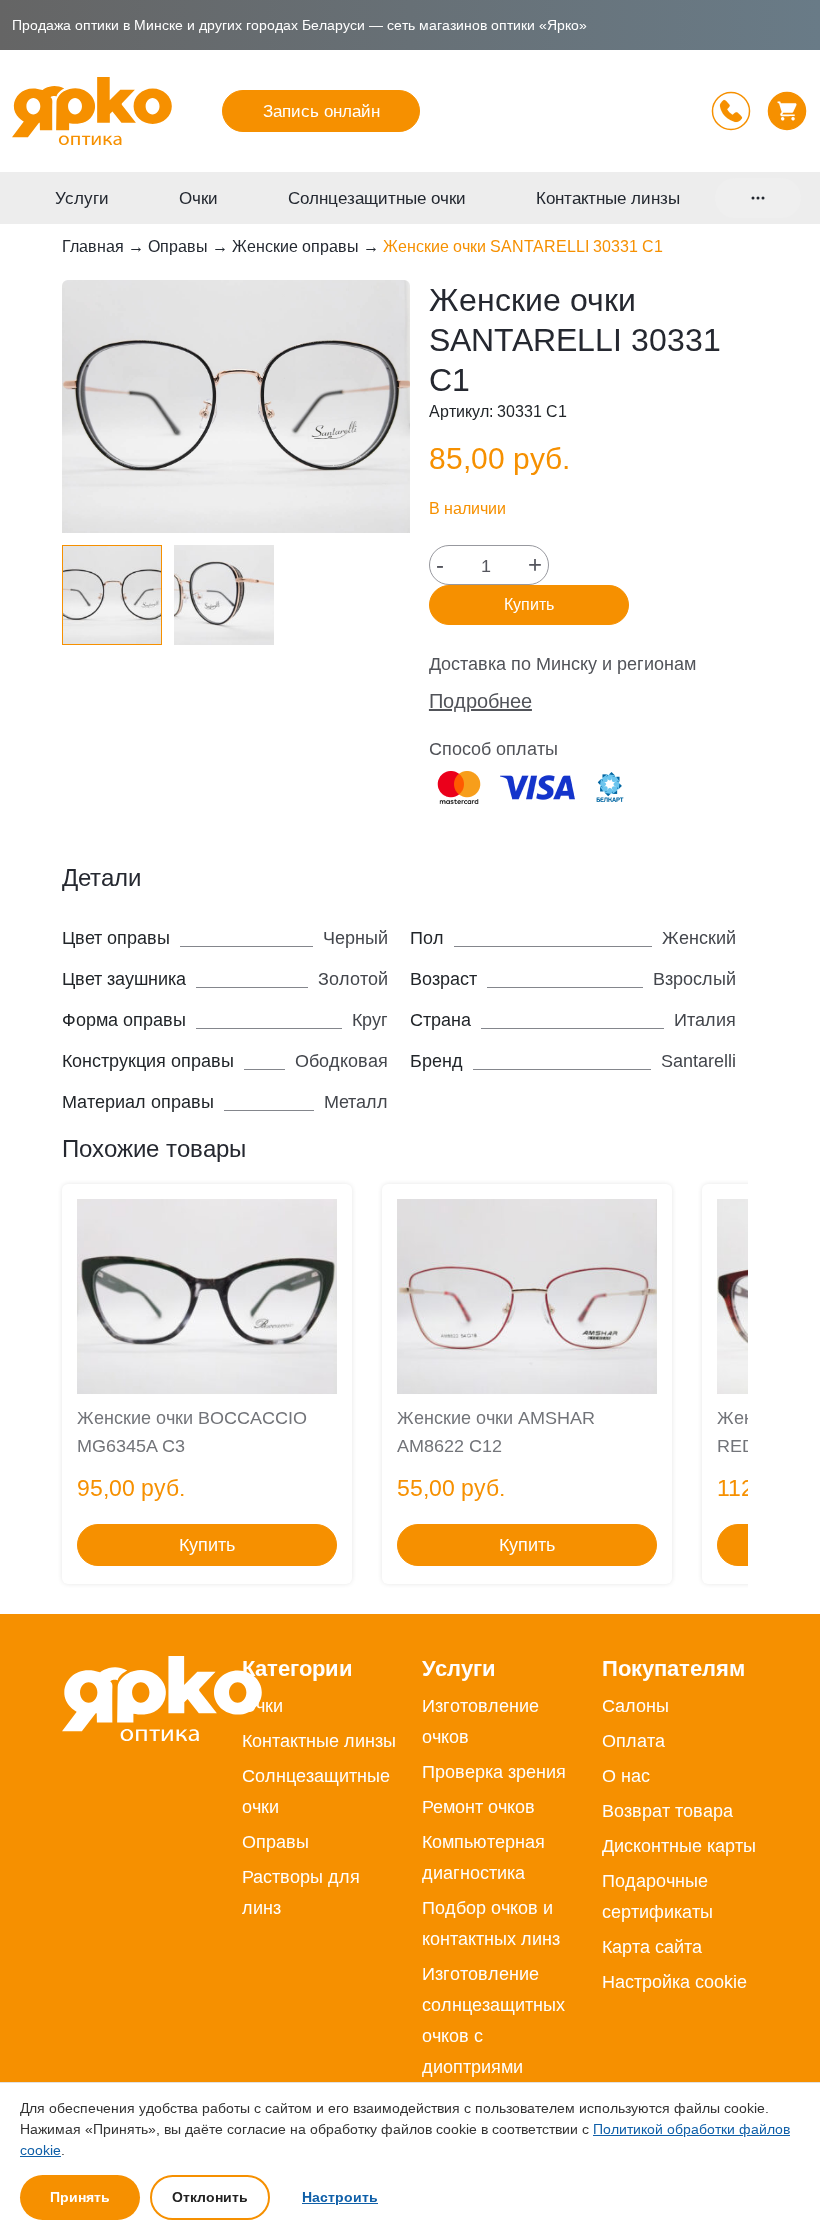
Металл (356, 1102)
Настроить (340, 2197)
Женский (699, 938)
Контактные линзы (608, 198)
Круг (370, 1020)
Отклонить (210, 2197)
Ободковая (341, 1061)
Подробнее (480, 701)
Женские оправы (295, 246)
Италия (705, 1020)
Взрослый (694, 979)
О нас (626, 1776)
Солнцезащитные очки (377, 198)
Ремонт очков (478, 1807)
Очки (198, 198)
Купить (529, 604)
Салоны (635, 1706)
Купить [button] (207, 1545)
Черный (355, 938)
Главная (93, 246)
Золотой (353, 979)
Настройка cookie (674, 1982)
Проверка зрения (494, 1772)
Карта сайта (652, 1947)
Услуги (82, 198)
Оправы (178, 246)
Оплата (633, 1741)
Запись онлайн (321, 111)
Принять (80, 2197)
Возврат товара (667, 1811)
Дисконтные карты (679, 1846)
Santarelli (698, 1061)
